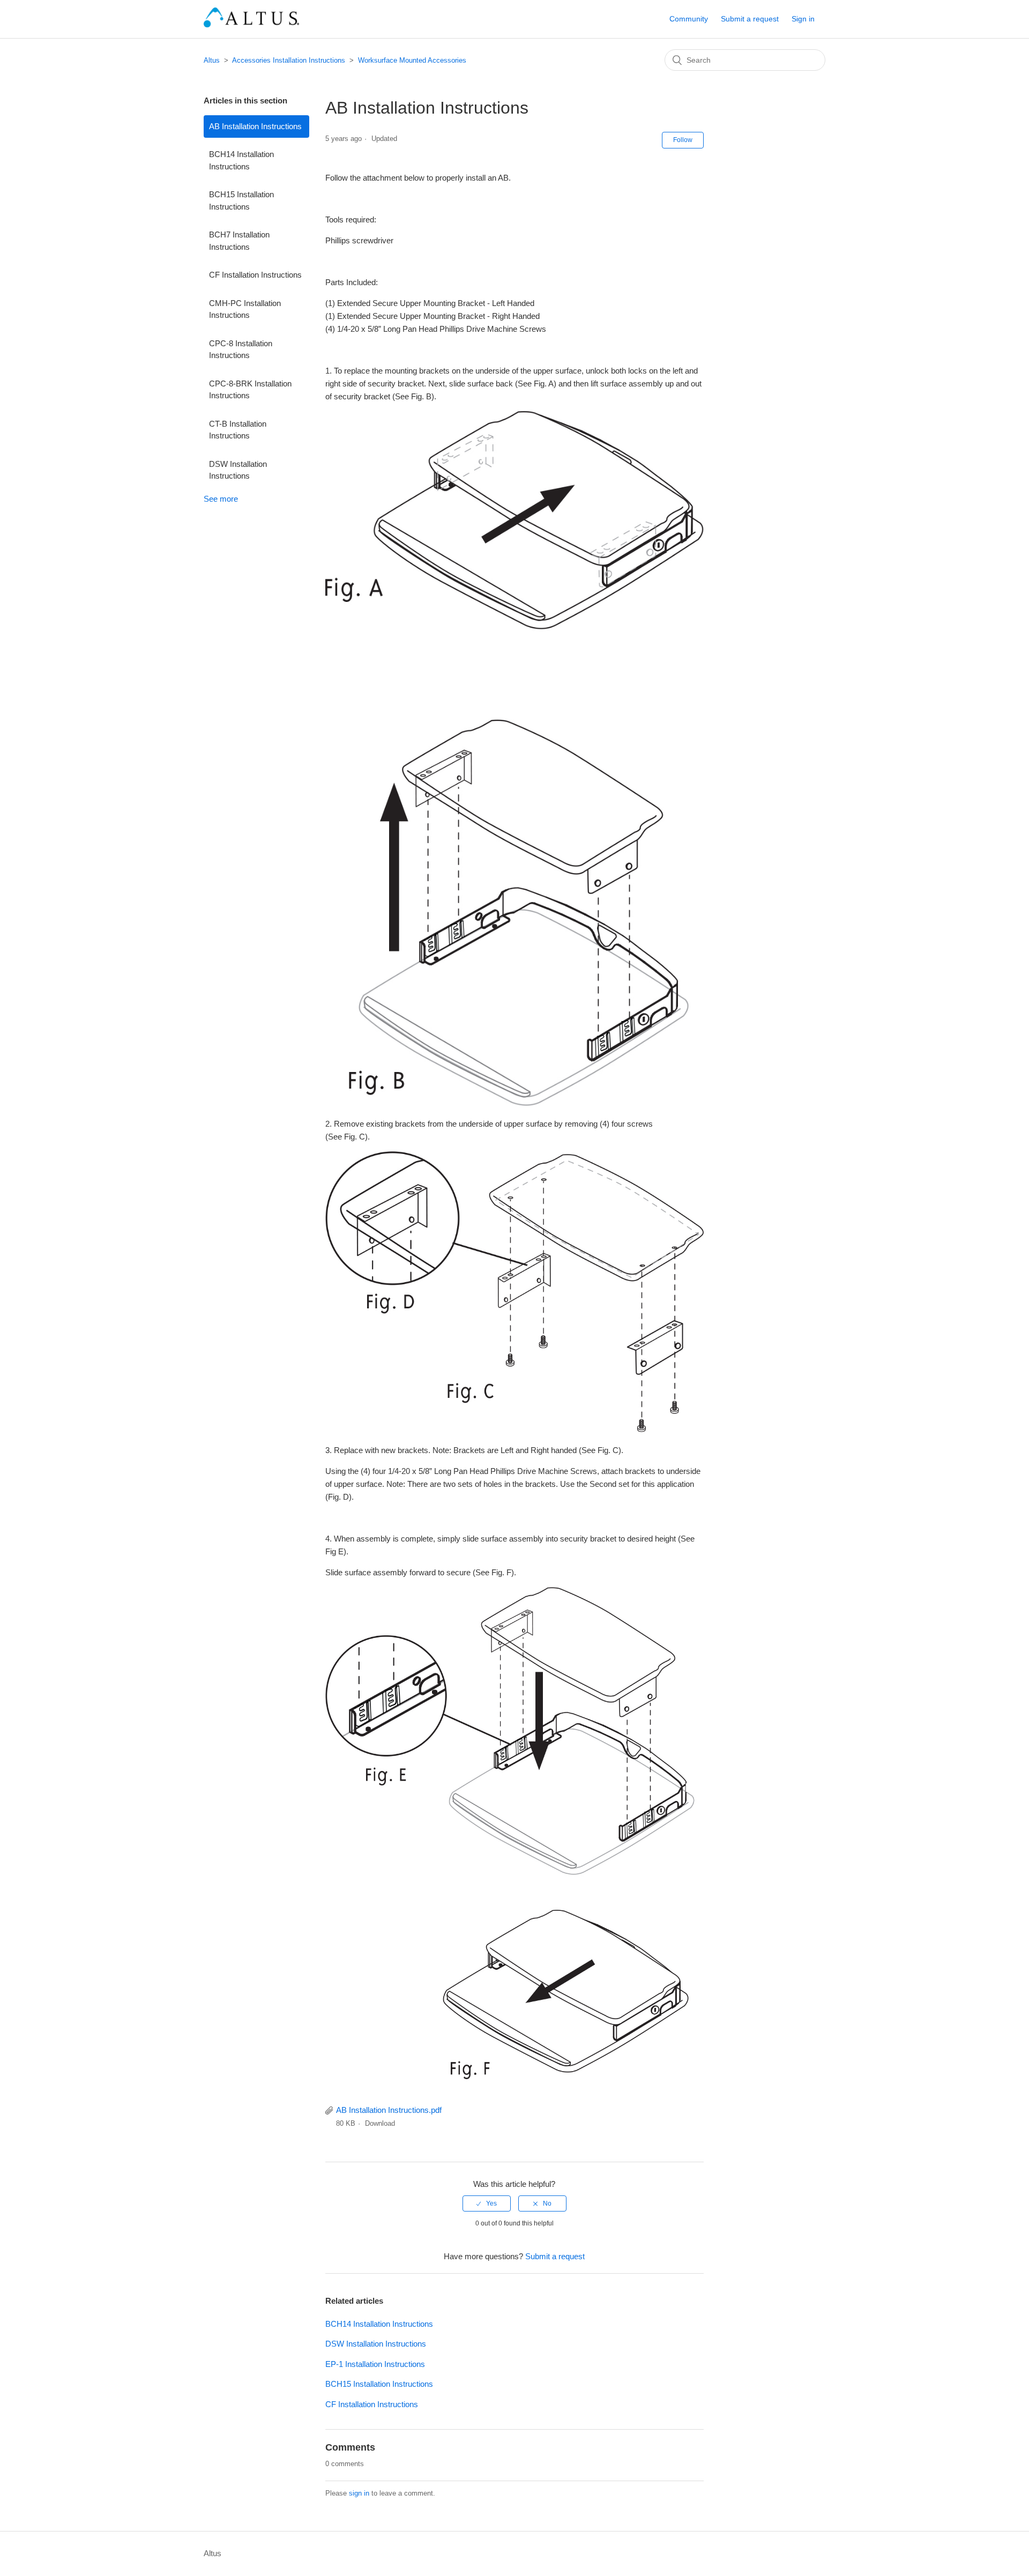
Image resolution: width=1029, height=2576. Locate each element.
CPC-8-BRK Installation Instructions (250, 390)
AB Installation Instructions (255, 126)
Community (689, 19)
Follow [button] (683, 140)
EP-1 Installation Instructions (375, 2364)
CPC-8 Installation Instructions (241, 349)
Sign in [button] (803, 19)
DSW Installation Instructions (238, 470)
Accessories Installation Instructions (289, 60)
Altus (212, 60)
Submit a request (750, 19)
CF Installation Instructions (255, 275)
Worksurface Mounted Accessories (412, 60)
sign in (359, 2493)
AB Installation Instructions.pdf (389, 2110)
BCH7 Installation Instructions (239, 241)
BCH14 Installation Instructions (241, 160)
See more (221, 499)
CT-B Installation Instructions (238, 430)
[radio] (487, 2203)
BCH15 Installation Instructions (241, 200)
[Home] (251, 24)
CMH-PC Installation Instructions (245, 309)
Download (380, 2123)
